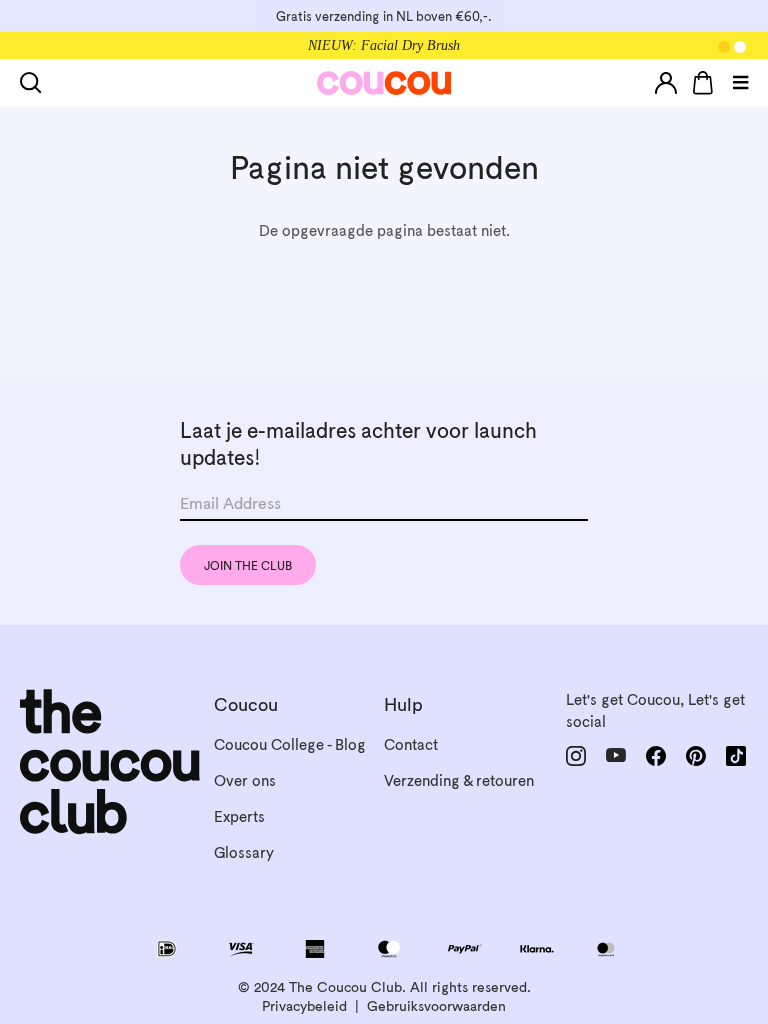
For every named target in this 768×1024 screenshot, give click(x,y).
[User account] (666, 83)
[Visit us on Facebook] (656, 756)
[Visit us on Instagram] (576, 756)
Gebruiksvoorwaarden (436, 1006)
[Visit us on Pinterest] (696, 755)
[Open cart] (703, 83)
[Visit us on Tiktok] (736, 756)
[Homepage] (384, 83)
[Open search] (35, 83)
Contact (411, 744)
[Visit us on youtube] (616, 755)
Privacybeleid (304, 1006)
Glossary (244, 852)
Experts (239, 816)
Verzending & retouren (459, 780)
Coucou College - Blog (290, 744)
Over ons (245, 780)
